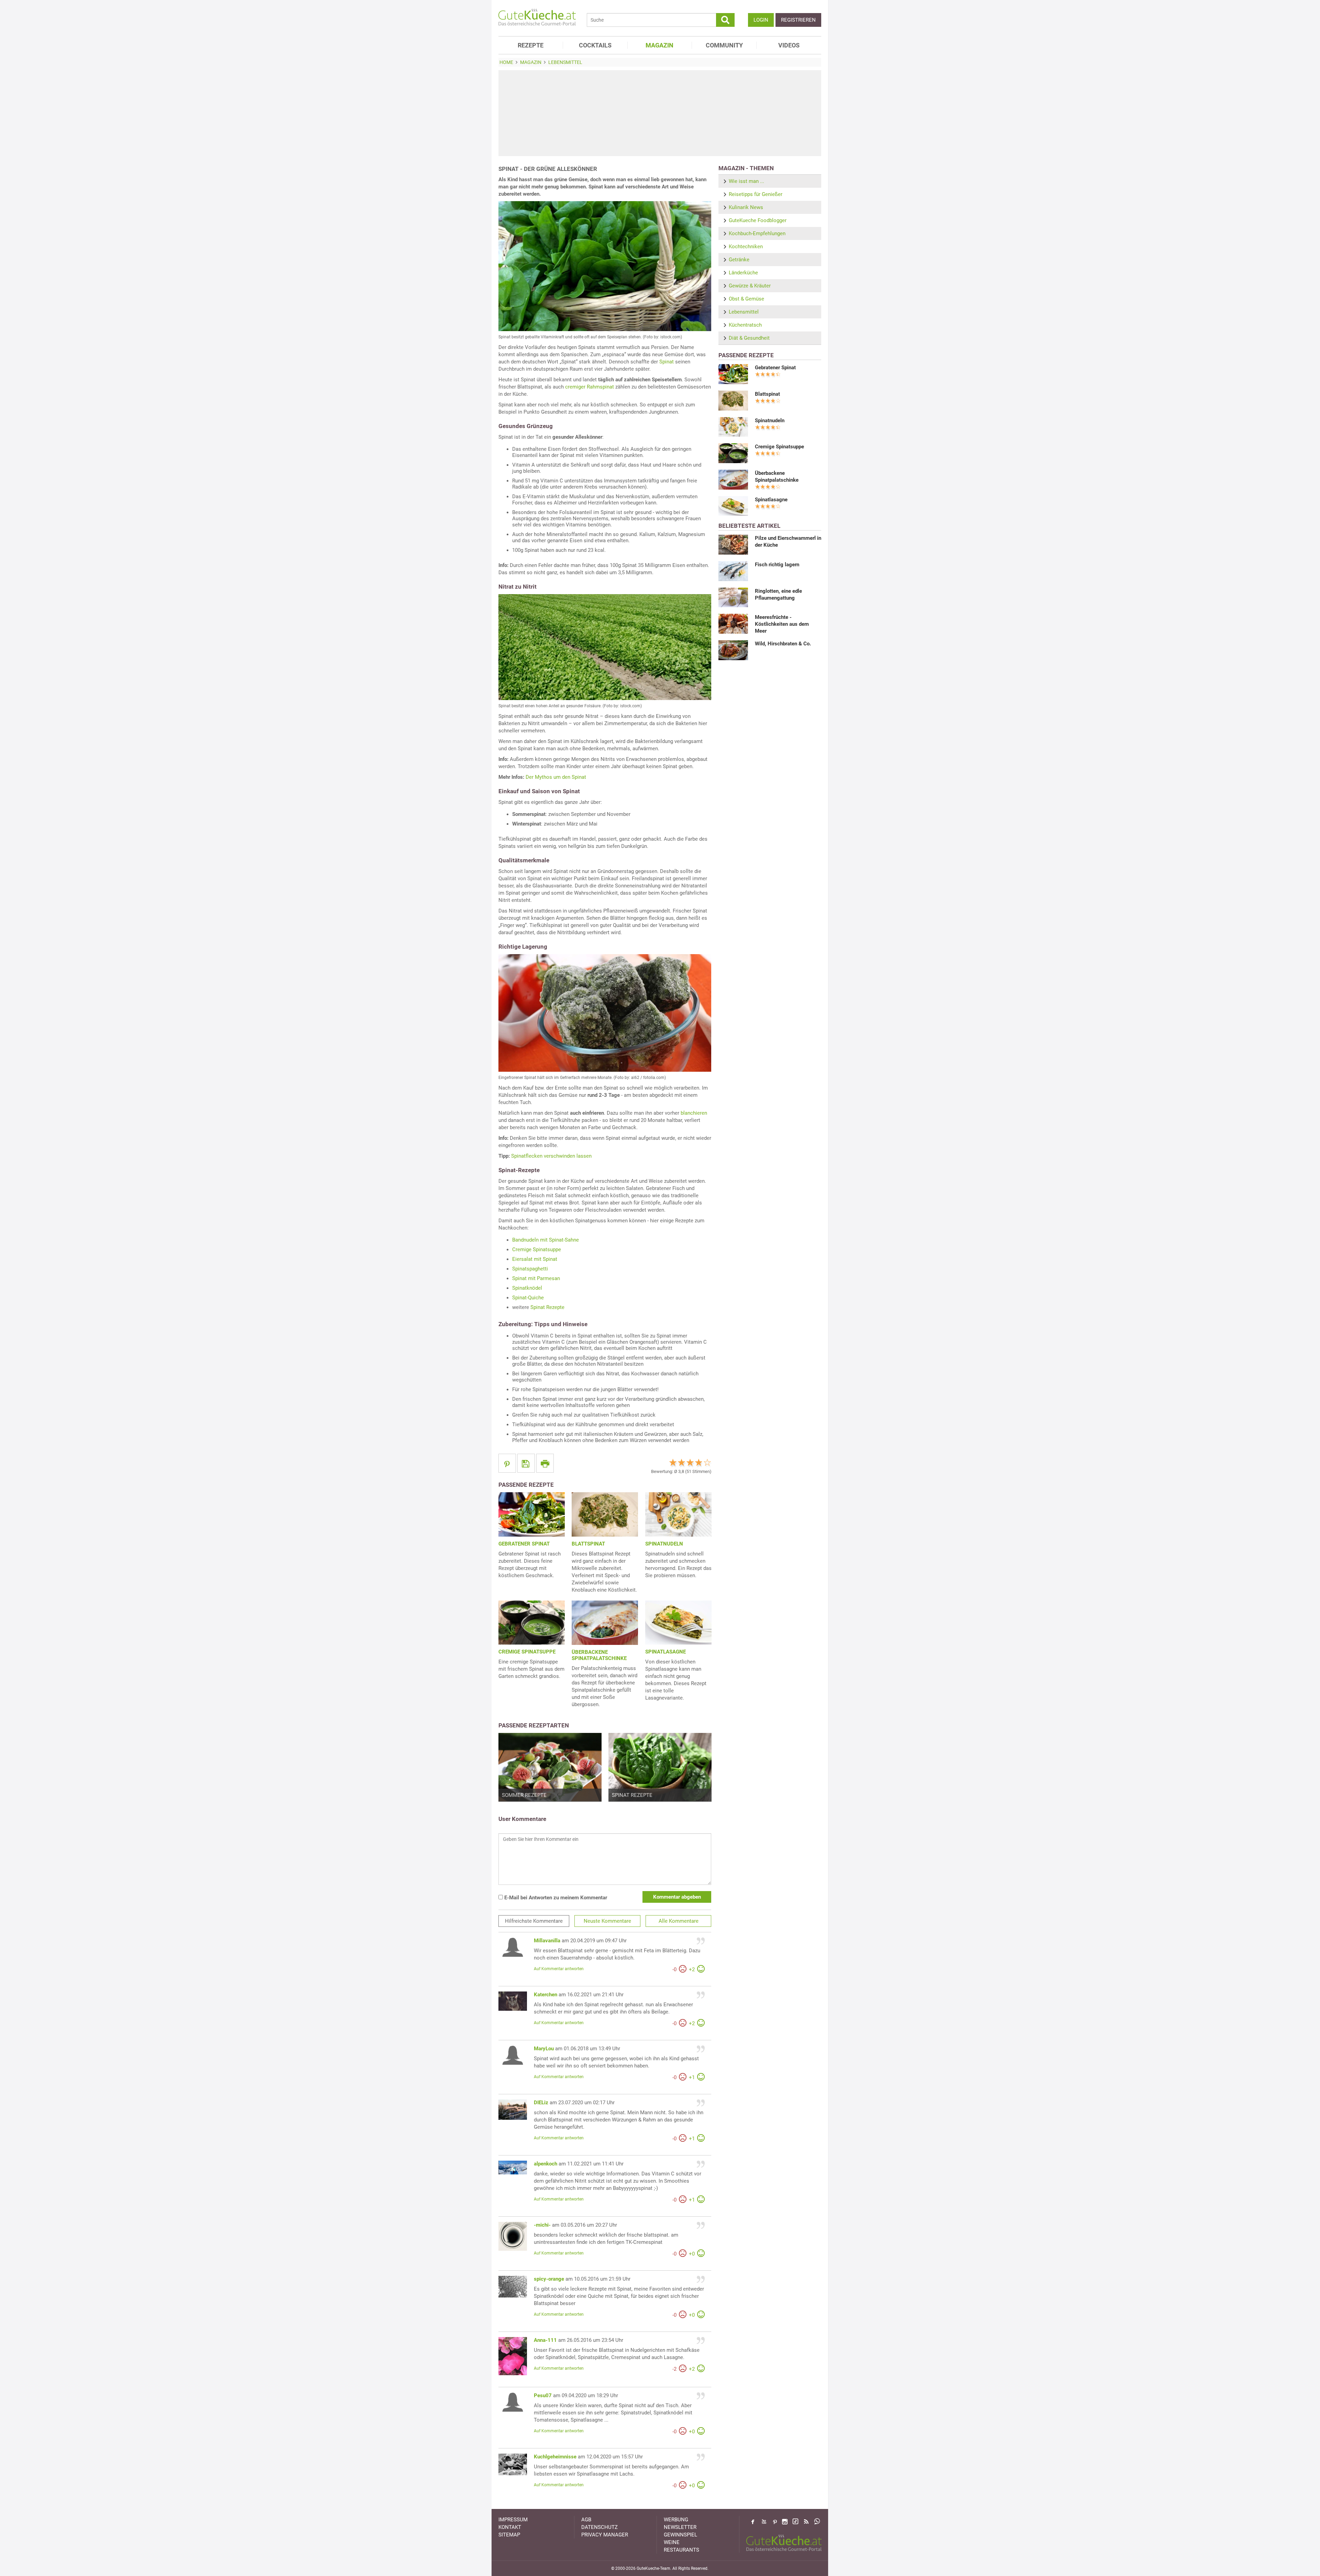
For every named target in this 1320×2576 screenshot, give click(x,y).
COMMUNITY (724, 45)
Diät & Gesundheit (749, 338)
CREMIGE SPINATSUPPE (527, 1652)
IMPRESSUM (513, 2520)
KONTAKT (510, 2527)
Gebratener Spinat (775, 368)
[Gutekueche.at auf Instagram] (785, 2522)
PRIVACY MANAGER (605, 2535)
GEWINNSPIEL (680, 2535)
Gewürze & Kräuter (750, 286)
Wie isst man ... (746, 181)
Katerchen (546, 1995)
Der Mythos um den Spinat (556, 777)
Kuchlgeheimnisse (555, 2457)
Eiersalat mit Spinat (535, 1259)
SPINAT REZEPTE (632, 1795)
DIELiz (541, 2103)
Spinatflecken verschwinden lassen (551, 1156)
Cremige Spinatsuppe (537, 1249)
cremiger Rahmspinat (590, 387)
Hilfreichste (534, 1921)
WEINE (672, 2542)
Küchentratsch (745, 325)
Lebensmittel (744, 312)
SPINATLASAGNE (665, 1652)
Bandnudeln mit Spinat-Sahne (546, 1240)
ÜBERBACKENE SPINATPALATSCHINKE (599, 1655)
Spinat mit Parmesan (536, 1278)
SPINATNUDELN (664, 1544)
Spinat (667, 362)
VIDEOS (789, 45)
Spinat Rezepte (547, 1307)
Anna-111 (545, 2340)
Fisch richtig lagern (777, 565)
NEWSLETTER (680, 2527)
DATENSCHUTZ (599, 2527)
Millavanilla (547, 1941)
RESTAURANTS (681, 2550)
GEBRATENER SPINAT (524, 1544)
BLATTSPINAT (588, 1544)
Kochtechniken (746, 247)
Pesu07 (543, 2395)
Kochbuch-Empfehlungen (757, 233)
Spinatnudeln (770, 421)
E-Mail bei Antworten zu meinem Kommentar (555, 1898)
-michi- (542, 2225)
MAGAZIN (659, 45)
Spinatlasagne (771, 500)
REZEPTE (531, 45)
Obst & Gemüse (746, 299)
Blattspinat (767, 394)
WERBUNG (676, 2520)
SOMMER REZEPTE (524, 1795)
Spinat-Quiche (528, 1298)
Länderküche (743, 273)
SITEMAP (509, 2535)
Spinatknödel (527, 1288)
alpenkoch (546, 2164)
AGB (586, 2520)
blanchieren (694, 1113)
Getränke (739, 260)
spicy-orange (549, 2279)
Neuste (607, 1921)
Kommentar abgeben (677, 1897)
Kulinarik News (746, 207)
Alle (679, 1921)
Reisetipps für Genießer (756, 194)
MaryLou (544, 2049)
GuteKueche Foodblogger (758, 220)
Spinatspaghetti (530, 1269)
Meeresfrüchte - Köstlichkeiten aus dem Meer (782, 624)
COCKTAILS (595, 45)
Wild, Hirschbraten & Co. (783, 644)
